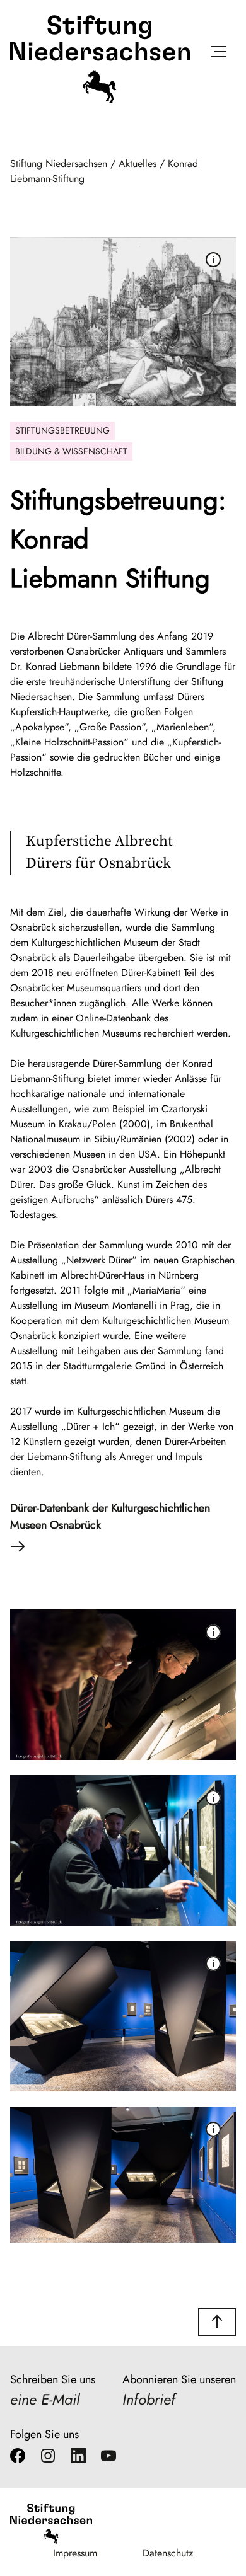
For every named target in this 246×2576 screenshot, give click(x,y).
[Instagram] (48, 2458)
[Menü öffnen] (218, 54)
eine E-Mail (45, 2399)
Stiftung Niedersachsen (59, 164)
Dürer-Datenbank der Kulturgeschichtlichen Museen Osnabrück (110, 1516)
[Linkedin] (78, 2458)
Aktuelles (138, 164)
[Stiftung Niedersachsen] (100, 101)
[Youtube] (108, 2458)
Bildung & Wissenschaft (71, 451)
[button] (217, 2322)
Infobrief (149, 2399)
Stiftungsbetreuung (62, 430)
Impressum (75, 2553)
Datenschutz (168, 2553)
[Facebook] (18, 2458)
